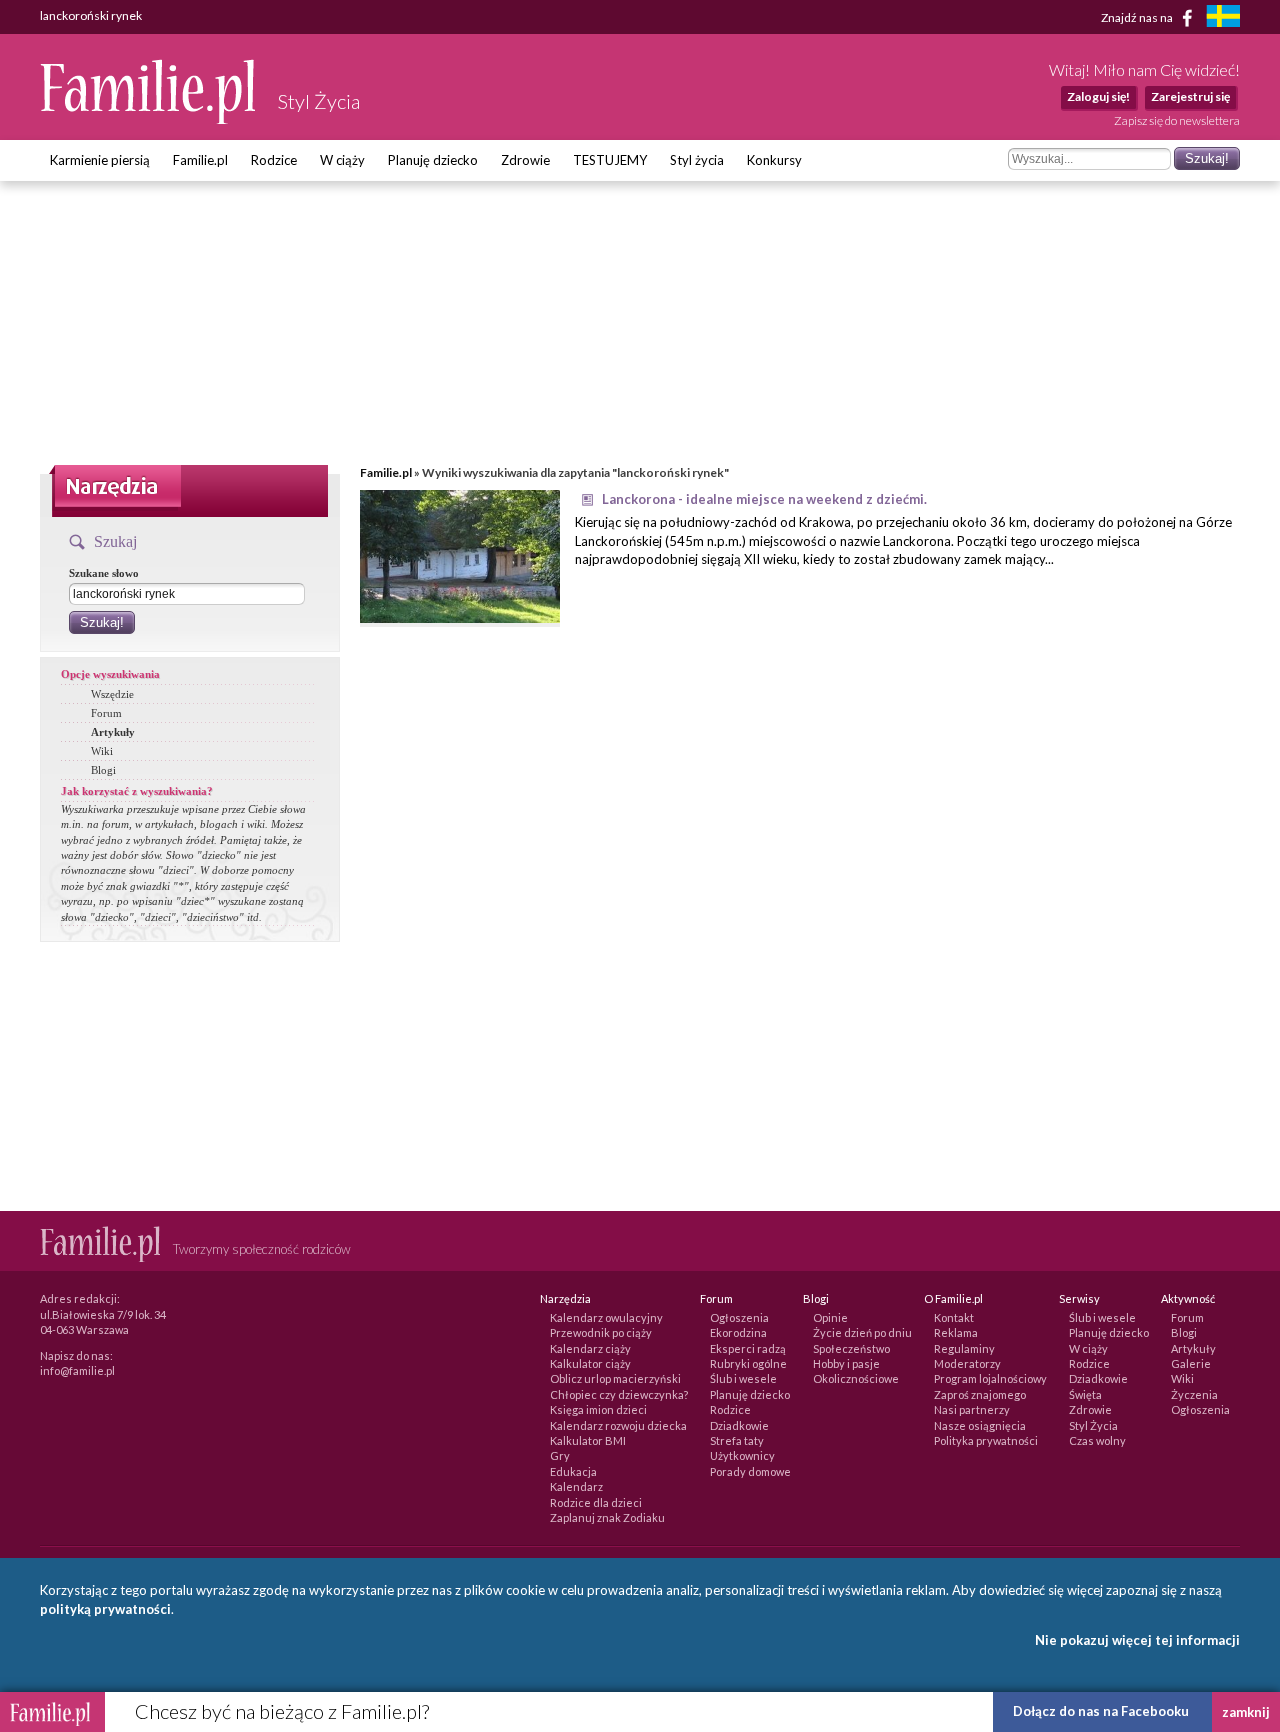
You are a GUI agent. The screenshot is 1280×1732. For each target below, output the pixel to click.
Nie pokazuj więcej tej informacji (1137, 1640)
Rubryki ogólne (748, 1363)
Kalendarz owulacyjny (606, 1317)
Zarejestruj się (1190, 96)
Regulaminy (964, 1348)
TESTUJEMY (610, 160)
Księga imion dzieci (598, 1409)
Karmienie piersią (100, 160)
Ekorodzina (738, 1332)
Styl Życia (1093, 1425)
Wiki (102, 751)
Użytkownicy (742, 1455)
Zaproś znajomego (980, 1394)
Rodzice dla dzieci (596, 1502)
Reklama (956, 1332)
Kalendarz (576, 1486)
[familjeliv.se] (1223, 18)
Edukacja (573, 1471)
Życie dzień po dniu (862, 1332)
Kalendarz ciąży (590, 1348)
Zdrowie (525, 160)
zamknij (1246, 1712)
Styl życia (697, 160)
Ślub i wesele (743, 1378)
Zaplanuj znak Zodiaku (607, 1517)
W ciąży (342, 160)
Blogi (103, 770)
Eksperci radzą (748, 1348)
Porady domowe (750, 1471)
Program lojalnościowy (990, 1378)
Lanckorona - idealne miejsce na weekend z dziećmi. (764, 499)
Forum (106, 713)
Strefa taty (737, 1440)
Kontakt (954, 1317)
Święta (1085, 1394)
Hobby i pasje (846, 1363)
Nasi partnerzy (972, 1409)
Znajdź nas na (1138, 16)
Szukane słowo (104, 573)
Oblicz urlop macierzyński (615, 1378)
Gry (560, 1455)
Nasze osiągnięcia (980, 1425)
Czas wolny (1097, 1440)
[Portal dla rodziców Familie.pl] (149, 119)
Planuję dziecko (433, 160)
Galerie (1191, 1363)
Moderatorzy (967, 1363)
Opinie (830, 1317)
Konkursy (774, 160)
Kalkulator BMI (588, 1440)
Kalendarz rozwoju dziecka (618, 1425)
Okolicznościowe (856, 1378)
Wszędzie (112, 694)
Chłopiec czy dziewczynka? (619, 1394)
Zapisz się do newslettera (1177, 120)
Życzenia (1194, 1394)
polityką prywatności (105, 1609)
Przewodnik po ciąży (601, 1332)
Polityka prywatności (986, 1440)
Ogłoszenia (739, 1317)
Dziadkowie (739, 1425)
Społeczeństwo (851, 1348)
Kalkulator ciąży (590, 1363)
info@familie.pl (77, 1370)
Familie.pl (200, 160)
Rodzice (274, 160)
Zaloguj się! (1098, 96)
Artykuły (113, 732)
